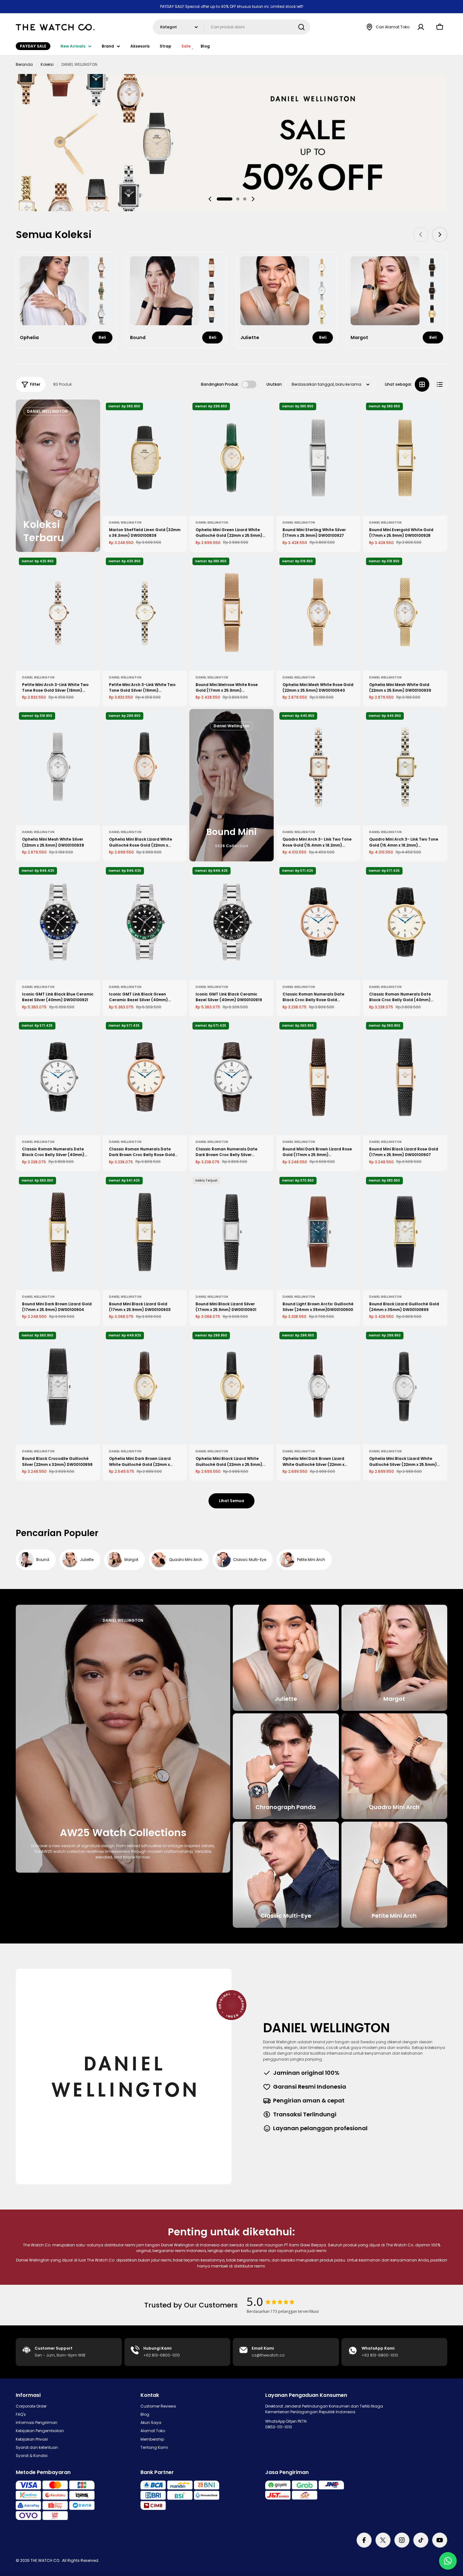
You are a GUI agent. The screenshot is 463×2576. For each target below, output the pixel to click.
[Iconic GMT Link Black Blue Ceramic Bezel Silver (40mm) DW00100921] (58, 922)
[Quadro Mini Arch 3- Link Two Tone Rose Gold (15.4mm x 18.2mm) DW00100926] (318, 767)
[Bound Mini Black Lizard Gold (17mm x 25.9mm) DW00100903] (145, 1232)
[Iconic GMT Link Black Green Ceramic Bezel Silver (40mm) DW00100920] (145, 922)
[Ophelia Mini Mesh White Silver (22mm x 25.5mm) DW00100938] (58, 767)
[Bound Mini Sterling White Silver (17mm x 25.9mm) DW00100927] (318, 458)
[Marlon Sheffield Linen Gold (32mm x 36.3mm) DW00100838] (145, 458)
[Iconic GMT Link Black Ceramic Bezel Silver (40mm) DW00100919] (231, 922)
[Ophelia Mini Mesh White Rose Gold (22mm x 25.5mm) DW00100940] (318, 613)
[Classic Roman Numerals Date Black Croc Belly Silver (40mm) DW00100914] (58, 1077)
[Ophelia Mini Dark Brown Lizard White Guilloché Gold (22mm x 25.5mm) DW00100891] (145, 1387)
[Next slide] (253, 199)
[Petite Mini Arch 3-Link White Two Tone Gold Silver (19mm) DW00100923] (145, 613)
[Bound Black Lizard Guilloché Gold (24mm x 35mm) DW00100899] (405, 1232)
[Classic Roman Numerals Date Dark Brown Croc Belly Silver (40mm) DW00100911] (231, 1077)
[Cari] (301, 27)
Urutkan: (274, 384)
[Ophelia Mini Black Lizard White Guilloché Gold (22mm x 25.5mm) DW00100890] (231, 1387)
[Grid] (422, 384)
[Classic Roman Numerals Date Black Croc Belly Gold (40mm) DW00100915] (405, 922)
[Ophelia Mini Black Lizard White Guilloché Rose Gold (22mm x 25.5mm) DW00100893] (145, 767)
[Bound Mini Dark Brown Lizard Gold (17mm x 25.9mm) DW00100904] (58, 1232)
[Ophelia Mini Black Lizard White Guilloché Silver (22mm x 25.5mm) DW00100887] (405, 1387)
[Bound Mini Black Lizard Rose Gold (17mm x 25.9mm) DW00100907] (405, 1077)
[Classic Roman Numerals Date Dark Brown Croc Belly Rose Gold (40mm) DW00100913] (145, 1077)
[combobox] (231, 27)
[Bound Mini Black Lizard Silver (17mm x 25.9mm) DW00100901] (231, 1232)
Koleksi (47, 64)
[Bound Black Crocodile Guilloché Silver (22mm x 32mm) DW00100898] (58, 1387)
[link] (101, 267)
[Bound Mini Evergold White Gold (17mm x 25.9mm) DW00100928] (405, 458)
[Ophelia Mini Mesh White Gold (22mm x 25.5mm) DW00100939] (405, 613)
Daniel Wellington (125, 522)
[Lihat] (178, 413)
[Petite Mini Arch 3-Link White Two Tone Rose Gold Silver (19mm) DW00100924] (58, 613)
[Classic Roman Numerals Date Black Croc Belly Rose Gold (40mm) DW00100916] (318, 922)
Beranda (24, 64)
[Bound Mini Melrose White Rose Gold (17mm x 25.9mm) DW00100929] (231, 613)
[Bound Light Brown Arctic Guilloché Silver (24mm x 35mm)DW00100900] (318, 1232)
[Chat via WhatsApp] (448, 2561)
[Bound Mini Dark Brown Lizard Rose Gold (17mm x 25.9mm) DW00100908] (318, 1077)
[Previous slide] (210, 199)
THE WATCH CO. (45, 2560)
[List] (440, 384)
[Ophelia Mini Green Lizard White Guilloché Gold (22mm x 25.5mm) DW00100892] (231, 458)
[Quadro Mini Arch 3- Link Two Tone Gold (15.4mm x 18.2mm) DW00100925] (405, 767)
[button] (225, 199)
